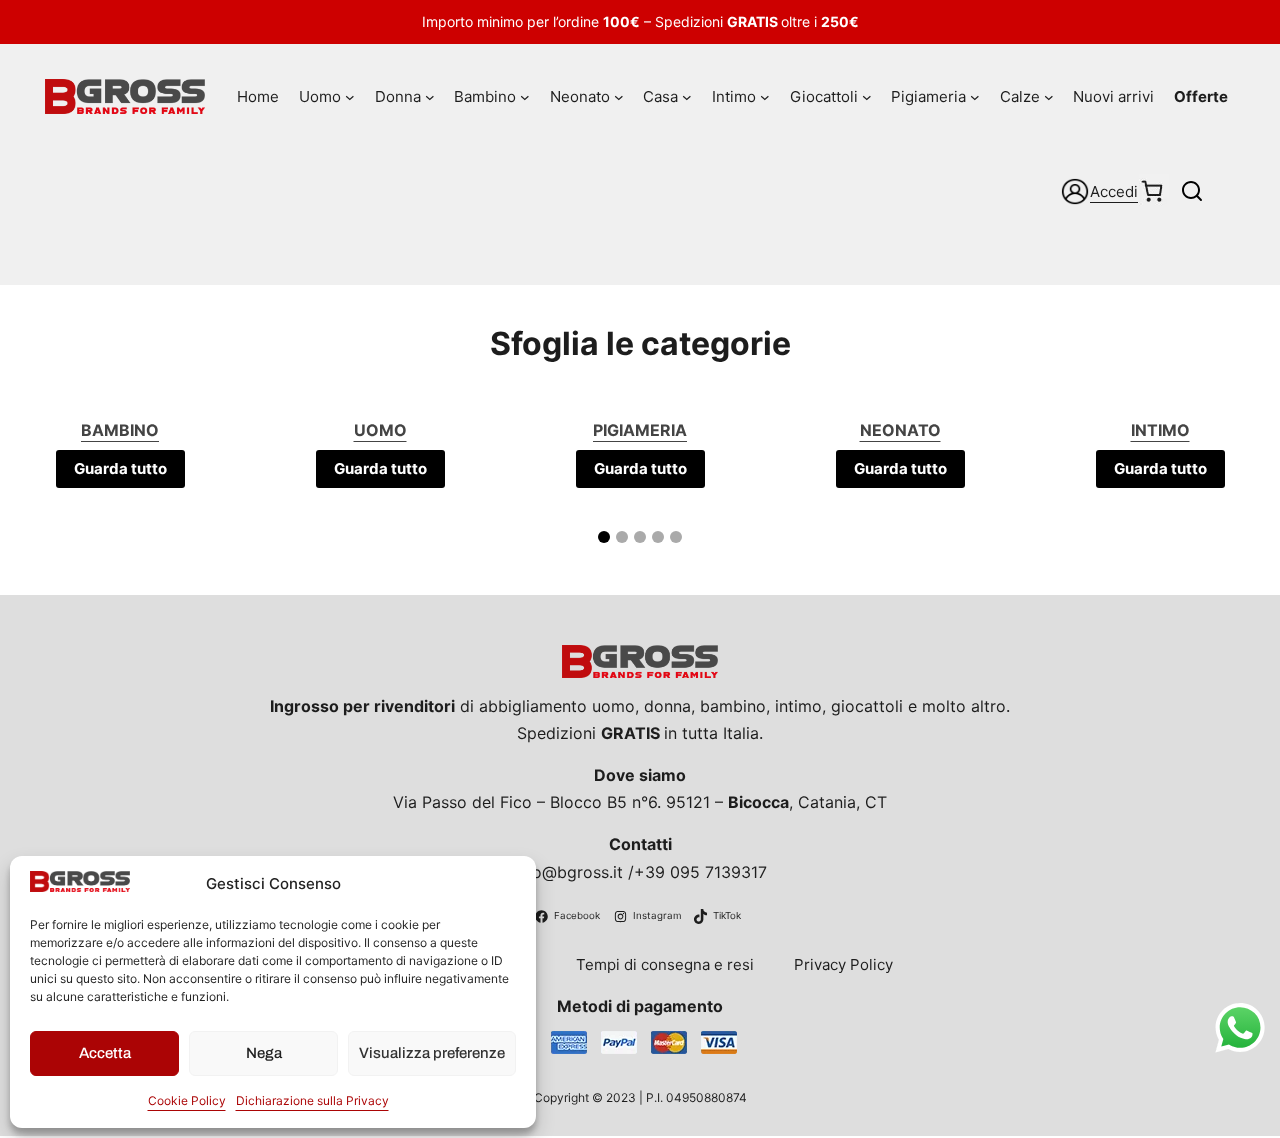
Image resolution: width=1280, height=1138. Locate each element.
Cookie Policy (187, 1100)
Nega (264, 1053)
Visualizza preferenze (432, 1053)
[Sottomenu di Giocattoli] (867, 97)
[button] (604, 537)
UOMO (380, 430)
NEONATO (900, 430)
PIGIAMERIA (640, 430)
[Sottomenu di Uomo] (350, 97)
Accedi (1114, 191)
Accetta (105, 1053)
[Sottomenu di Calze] (1049, 97)
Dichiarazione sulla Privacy (312, 1100)
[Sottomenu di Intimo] (765, 97)
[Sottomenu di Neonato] (619, 97)
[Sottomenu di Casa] (687, 97)
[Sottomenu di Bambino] (525, 97)
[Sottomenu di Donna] (430, 97)
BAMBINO (120, 430)
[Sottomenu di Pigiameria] (975, 97)
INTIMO (1160, 430)
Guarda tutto (120, 468)
